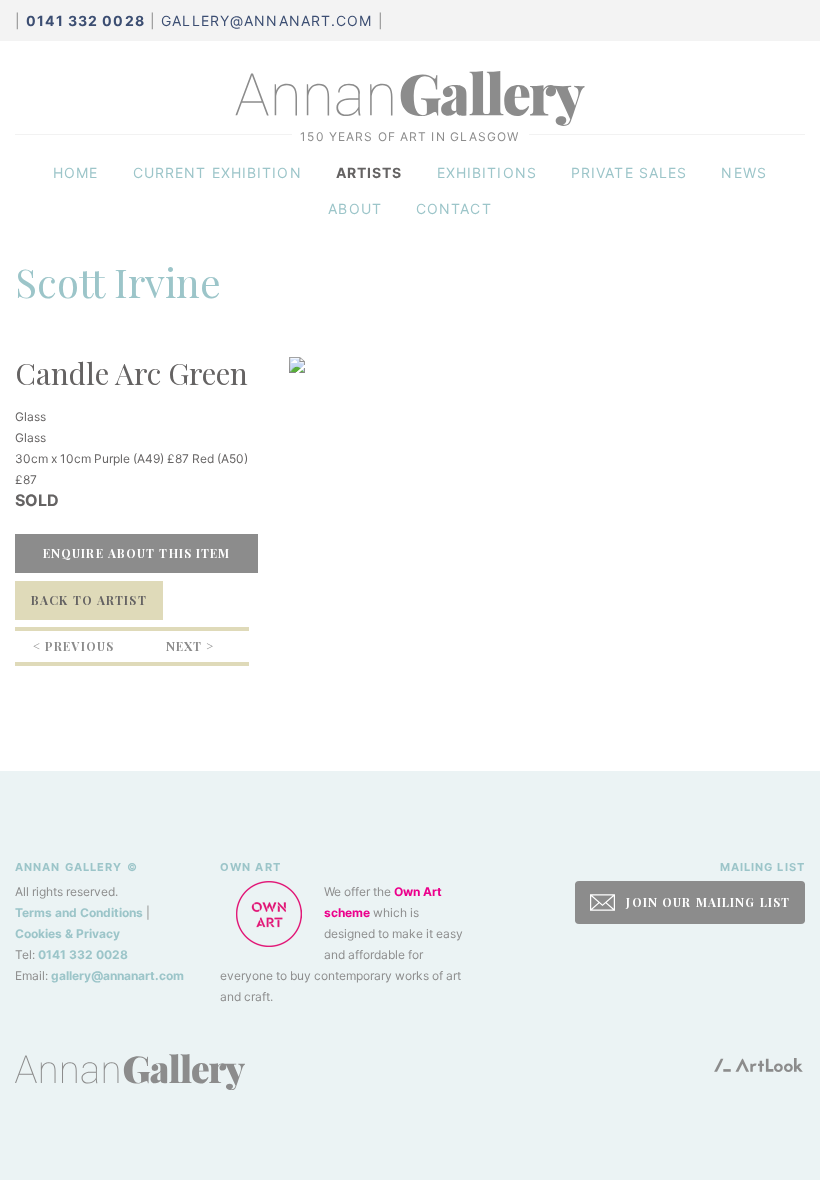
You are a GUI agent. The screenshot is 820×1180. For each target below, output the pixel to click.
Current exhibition (217, 172)
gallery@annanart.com (266, 20)
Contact (454, 208)
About (355, 208)
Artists (369, 172)
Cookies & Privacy (67, 933)
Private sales (629, 172)
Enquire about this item (137, 553)
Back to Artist (89, 600)
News (743, 172)
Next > (190, 646)
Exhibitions (487, 172)
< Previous (73, 646)
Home (75, 172)
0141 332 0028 (83, 954)
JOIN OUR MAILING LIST (706, 902)
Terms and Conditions (79, 912)
